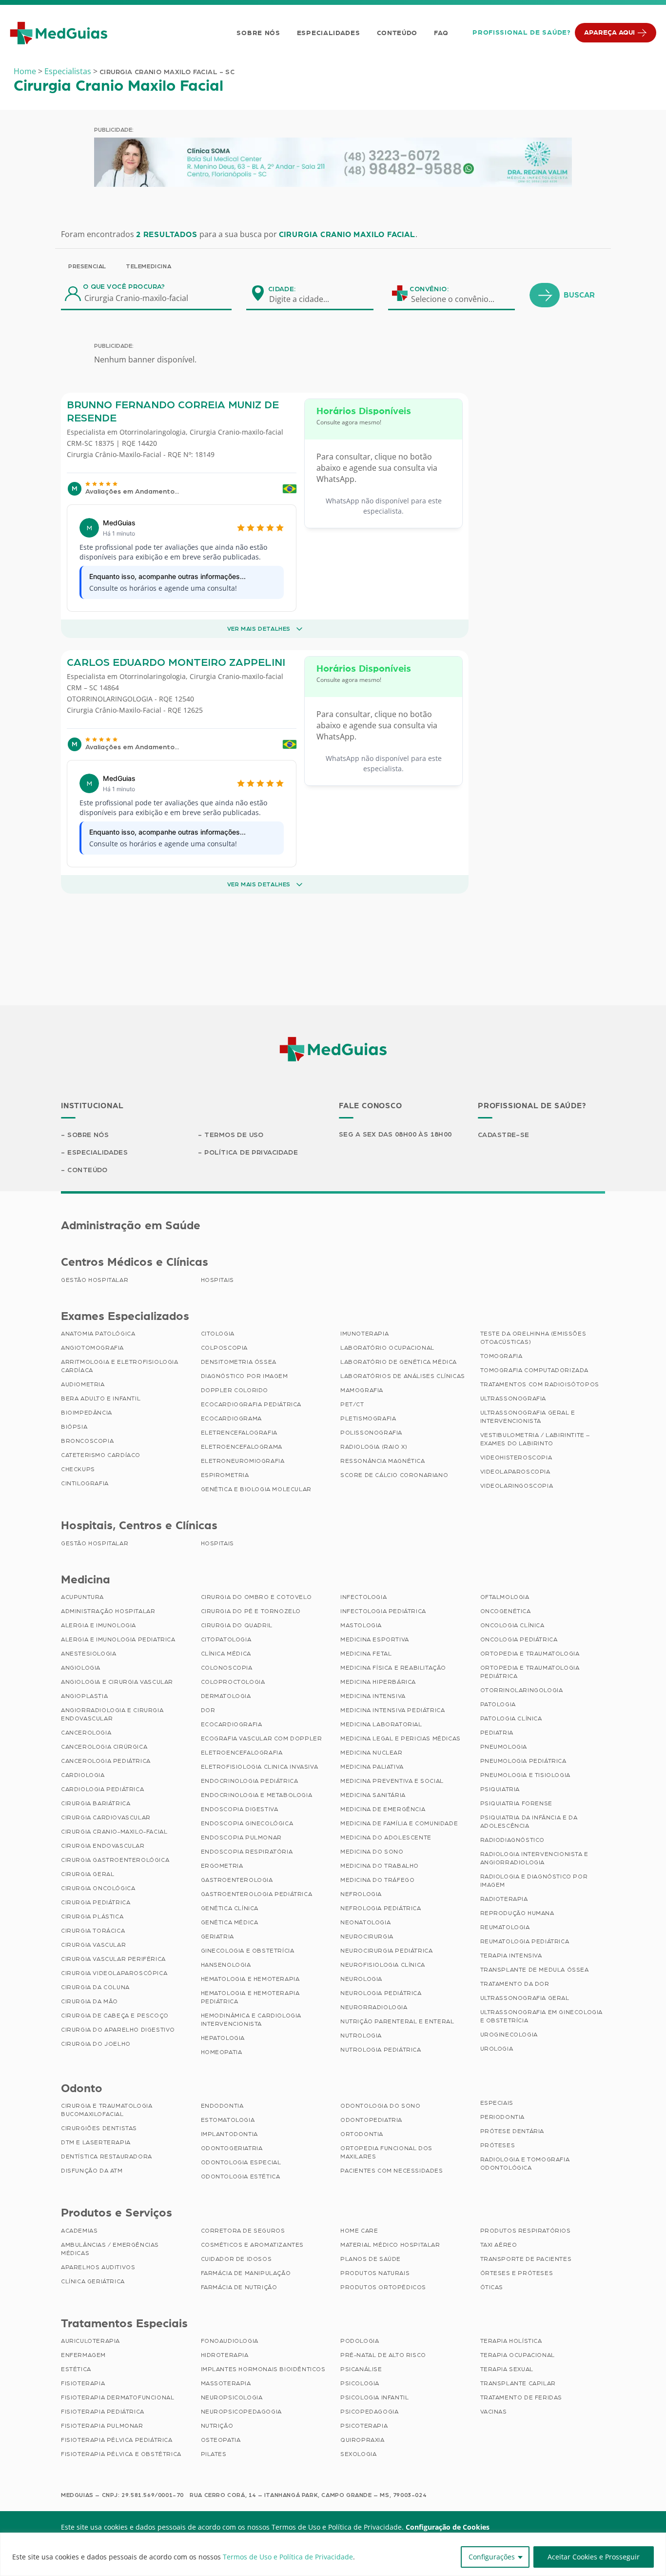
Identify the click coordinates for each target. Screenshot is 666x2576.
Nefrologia (361, 1894)
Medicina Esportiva (375, 1639)
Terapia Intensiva (511, 1956)
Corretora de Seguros (243, 2231)
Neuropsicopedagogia (241, 2412)
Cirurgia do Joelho (96, 2044)
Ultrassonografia (513, 1398)
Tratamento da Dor (515, 1984)
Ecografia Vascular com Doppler (262, 1738)
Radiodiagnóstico (513, 1840)
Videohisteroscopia (516, 1458)
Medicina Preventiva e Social (392, 1781)
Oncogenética (506, 1611)
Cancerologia (86, 1733)
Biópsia (74, 1427)
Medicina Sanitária (373, 1795)
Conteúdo (397, 33)
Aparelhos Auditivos (98, 2267)
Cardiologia (83, 1775)
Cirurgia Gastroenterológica (115, 1860)
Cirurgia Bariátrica (96, 1803)
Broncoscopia (87, 1441)
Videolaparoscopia (515, 1472)
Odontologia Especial (241, 2162)
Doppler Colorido (235, 1390)
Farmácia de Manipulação (246, 2273)
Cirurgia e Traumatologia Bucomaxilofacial (107, 2110)
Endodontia (222, 2106)
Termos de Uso (234, 1135)
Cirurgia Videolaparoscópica (114, 1973)
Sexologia (358, 2454)
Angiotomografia (92, 1348)
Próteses (498, 2145)
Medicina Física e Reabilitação (393, 1668)
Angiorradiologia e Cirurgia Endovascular (112, 1714)
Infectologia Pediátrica (383, 1611)
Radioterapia (504, 1899)
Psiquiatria (500, 1789)
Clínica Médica (226, 1654)
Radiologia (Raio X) (374, 1447)
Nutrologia (361, 2036)
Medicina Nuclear (372, 1753)
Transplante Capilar (518, 2383)
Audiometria (83, 1384)
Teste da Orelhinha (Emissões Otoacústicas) (533, 1338)
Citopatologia (226, 1639)
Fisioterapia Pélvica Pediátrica (117, 2440)
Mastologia (361, 1625)
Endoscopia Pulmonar (241, 1837)
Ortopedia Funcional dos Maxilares (386, 2152)
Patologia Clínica (511, 1718)
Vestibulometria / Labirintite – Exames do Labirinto (535, 1439)
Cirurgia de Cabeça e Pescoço (115, 2016)
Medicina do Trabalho (380, 1866)
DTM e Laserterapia (96, 2142)
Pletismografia (368, 1418)
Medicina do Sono (372, 1852)
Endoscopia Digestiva (240, 1809)
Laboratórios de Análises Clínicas (403, 1376)
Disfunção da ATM (92, 2171)
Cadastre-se (504, 1135)
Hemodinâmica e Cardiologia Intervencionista (251, 2020)
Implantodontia (229, 2134)
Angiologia (81, 1668)
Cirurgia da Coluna (95, 1987)
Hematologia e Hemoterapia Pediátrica (250, 1997)
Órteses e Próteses (517, 2273)
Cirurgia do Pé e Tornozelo (251, 1611)
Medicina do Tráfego (377, 1880)
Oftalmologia (505, 1597)
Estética (76, 2369)
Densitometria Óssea (239, 1362)
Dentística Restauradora (107, 2157)
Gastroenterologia (237, 1880)
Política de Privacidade (251, 1153)
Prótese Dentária (512, 2131)
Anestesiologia (88, 1654)
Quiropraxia (362, 2440)
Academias (79, 2231)
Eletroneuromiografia (243, 1461)
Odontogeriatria (232, 2148)
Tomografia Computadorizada (535, 1370)
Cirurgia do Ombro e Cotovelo (256, 1597)
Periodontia (503, 2117)
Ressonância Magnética (383, 1461)
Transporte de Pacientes (526, 2259)
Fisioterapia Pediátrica (103, 2412)
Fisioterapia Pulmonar (102, 2426)
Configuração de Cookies (448, 2527)
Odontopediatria (371, 2120)
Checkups (78, 1469)
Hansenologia (226, 1965)
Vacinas (494, 2412)
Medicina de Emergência (383, 1809)
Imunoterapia (364, 1334)
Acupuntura (82, 1597)
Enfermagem (83, 2355)
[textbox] (305, 299)
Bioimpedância (87, 1413)
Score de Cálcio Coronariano (394, 1475)
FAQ (441, 33)
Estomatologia (228, 2120)
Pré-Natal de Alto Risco (383, 2355)
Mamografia (362, 1390)
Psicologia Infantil (374, 2397)
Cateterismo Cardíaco (101, 1455)
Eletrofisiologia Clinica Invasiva (260, 1767)
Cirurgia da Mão (89, 2001)
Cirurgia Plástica (92, 1917)
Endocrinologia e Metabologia (257, 1795)
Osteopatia (221, 2440)
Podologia (360, 2341)
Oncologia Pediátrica (519, 1639)
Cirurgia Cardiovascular (106, 1817)
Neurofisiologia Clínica (383, 1965)
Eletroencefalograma (242, 1447)
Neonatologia (365, 1922)
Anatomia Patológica (98, 1334)
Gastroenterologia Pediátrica (257, 1894)
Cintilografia (85, 1483)
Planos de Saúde (371, 2259)
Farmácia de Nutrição (239, 2287)
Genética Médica (230, 1922)
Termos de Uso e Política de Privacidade (288, 2557)
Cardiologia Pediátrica (102, 1789)
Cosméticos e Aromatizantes (253, 2245)
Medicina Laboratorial (381, 1724)
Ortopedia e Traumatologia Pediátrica (530, 1672)
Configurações (492, 2557)
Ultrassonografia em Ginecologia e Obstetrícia (542, 2016)
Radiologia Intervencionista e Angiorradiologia (534, 1858)
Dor (208, 1710)
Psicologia (360, 2383)
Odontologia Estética (241, 2177)
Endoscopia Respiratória (247, 1852)
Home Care (359, 2231)
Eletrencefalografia (239, 1433)
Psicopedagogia (369, 2412)
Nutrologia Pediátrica (381, 2050)
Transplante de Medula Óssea (535, 1970)
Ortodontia (362, 2134)
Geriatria (217, 1937)
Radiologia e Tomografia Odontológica (525, 2164)
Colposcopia (225, 1348)
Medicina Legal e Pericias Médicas (401, 1738)
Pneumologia (504, 1747)
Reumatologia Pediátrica (525, 1941)
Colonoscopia (227, 1668)
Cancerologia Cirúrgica (104, 1747)
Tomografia (501, 1356)
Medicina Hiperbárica (378, 1682)
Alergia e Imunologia (98, 1625)
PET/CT (352, 1404)
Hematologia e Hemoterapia (250, 1979)
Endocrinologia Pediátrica (250, 1781)
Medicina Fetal (366, 1654)
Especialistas (68, 71)
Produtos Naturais (375, 2273)
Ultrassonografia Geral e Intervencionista (528, 1417)
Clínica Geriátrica (93, 2281)
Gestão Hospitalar (95, 1280)
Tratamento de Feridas (521, 2397)
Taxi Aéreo (499, 2245)
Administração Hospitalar (108, 1611)
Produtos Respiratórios (526, 2231)
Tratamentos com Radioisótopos (540, 1384)
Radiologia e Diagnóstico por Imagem (534, 1881)
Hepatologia (223, 2038)
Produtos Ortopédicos (383, 2287)
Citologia (218, 1334)
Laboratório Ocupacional (387, 1348)
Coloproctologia (233, 1682)
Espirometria (225, 1475)
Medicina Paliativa (372, 1767)
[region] (333, 2554)
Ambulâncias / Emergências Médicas (110, 2249)
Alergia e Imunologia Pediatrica (118, 1639)
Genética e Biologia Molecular (256, 1489)
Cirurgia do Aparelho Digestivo (118, 2030)
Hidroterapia (225, 2355)
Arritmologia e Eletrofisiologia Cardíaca (120, 1366)
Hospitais (217, 1280)
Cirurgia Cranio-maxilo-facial (236, 432)
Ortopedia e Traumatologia (530, 1654)
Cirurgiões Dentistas (99, 2128)
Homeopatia (222, 2052)
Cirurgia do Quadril (237, 1625)
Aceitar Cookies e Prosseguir (594, 2557)
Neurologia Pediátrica (381, 1993)
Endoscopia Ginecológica (247, 1823)
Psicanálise (361, 2369)
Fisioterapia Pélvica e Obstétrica (121, 2454)
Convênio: (429, 289)
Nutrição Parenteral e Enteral (397, 2021)
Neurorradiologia (374, 2007)
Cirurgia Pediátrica (96, 1902)
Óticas (492, 2287)
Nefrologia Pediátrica (381, 1908)
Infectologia (363, 1597)
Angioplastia (84, 1696)
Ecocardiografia (232, 1724)
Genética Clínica (230, 1908)
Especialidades (329, 33)
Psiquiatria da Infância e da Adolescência (529, 1822)
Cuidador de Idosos (236, 2259)
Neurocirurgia (367, 1937)
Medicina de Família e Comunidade (399, 1823)
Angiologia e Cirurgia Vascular (117, 1682)
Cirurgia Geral (88, 1874)
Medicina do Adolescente (386, 1837)
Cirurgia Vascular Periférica (113, 1959)
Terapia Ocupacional (518, 2355)
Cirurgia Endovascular (103, 1846)
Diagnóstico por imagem (245, 1376)
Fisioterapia (83, 2383)
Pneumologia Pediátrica (523, 1761)
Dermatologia (226, 1696)
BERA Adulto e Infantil (101, 1398)
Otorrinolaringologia (153, 432)
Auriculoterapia (90, 2341)
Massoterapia (226, 2383)
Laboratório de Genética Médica (399, 1362)
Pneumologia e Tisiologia (525, 1775)
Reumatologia (505, 1927)
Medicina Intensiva (373, 1696)
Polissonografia (371, 1433)
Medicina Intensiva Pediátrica (392, 1710)
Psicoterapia (364, 2426)
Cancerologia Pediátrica (106, 1761)
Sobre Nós (258, 33)
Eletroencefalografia (242, 1753)
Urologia (497, 2049)
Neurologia (361, 1979)
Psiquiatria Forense (516, 1803)
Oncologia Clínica (512, 1625)
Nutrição (217, 2426)
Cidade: (282, 289)
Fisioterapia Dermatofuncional (118, 2397)
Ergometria (222, 1866)
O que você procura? (124, 287)
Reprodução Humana (517, 1913)
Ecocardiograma (231, 1418)
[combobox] (305, 299)
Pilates (214, 2454)
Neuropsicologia (232, 2397)
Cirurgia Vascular (93, 1945)
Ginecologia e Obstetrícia (248, 1951)
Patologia (498, 1704)
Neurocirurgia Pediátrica (386, 1951)
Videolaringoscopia (517, 1486)
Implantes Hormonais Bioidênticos (263, 2369)
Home (25, 71)
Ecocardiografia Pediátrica (251, 1404)
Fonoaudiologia (230, 2341)
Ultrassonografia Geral (525, 1998)
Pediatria (497, 1733)
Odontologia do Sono (380, 2106)
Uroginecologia (509, 2035)
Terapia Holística (511, 2341)
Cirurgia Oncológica (98, 1888)
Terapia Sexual (507, 2369)
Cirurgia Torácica (93, 1931)
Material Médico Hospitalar (390, 2245)
